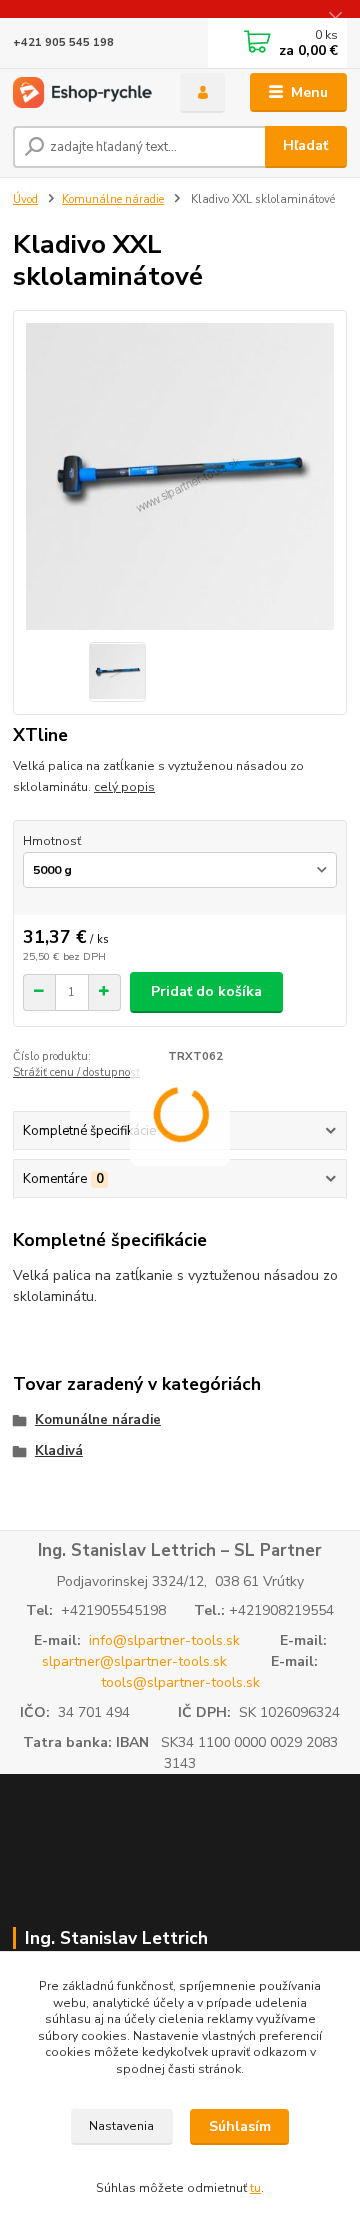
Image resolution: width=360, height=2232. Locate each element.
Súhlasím (240, 2126)
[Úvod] (82, 92)
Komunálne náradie (113, 199)
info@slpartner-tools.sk (164, 1640)
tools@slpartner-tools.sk (180, 1682)
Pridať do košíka (206, 991)
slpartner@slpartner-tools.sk (134, 1661)
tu (255, 2188)
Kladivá (59, 1451)
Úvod (25, 199)
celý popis (124, 787)
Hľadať (305, 145)
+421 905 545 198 (63, 42)
